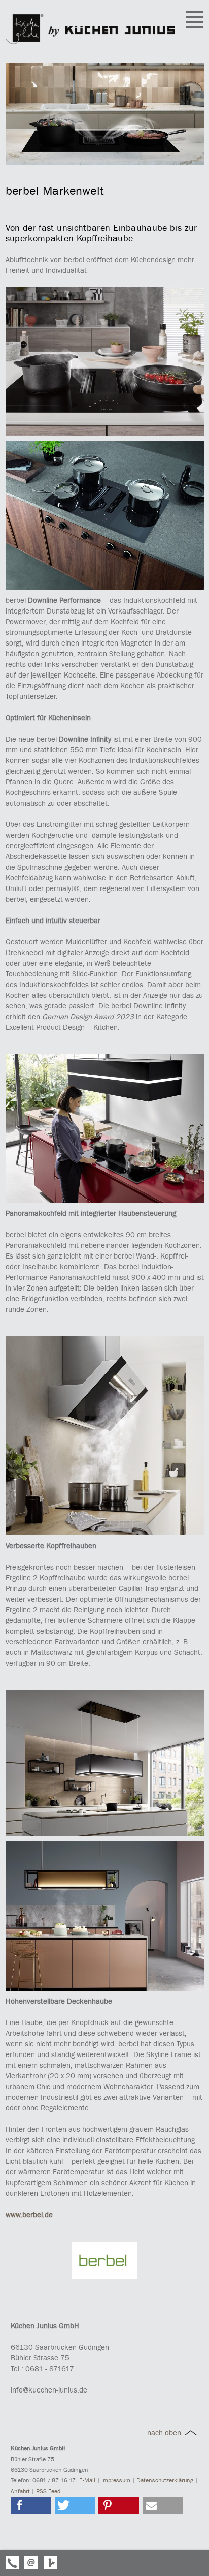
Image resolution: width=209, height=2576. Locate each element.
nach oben (165, 2433)
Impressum (116, 2480)
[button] (31, 2506)
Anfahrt (20, 2491)
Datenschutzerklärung (165, 2480)
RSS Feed (48, 2491)
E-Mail (87, 2480)
